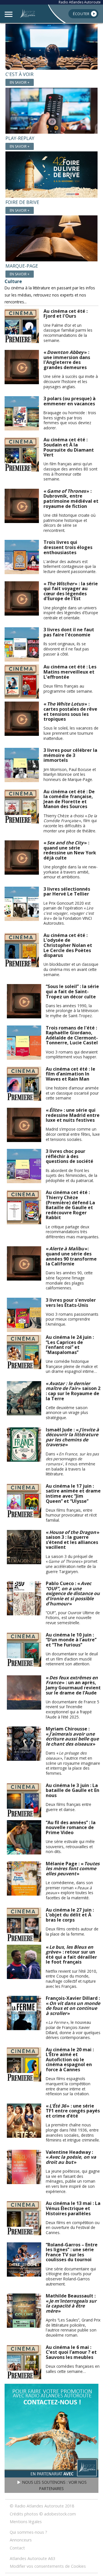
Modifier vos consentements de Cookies (48, 2566)
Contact (17, 2548)
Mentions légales (26, 2522)
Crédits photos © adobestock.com (43, 2514)
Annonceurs (21, 2540)
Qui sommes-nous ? (28, 2532)
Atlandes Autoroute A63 (32, 2558)
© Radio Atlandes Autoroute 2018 (42, 2506)
